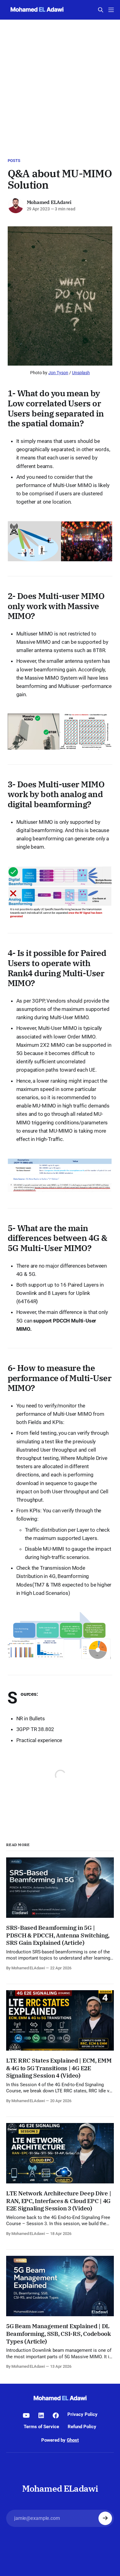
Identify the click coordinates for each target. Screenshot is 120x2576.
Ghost (73, 2440)
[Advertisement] (60, 83)
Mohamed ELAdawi (49, 202)
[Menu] (111, 10)
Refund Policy (82, 2427)
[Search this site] (101, 10)
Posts (14, 161)
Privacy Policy (82, 2414)
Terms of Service (41, 2427)
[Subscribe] (105, 2518)
